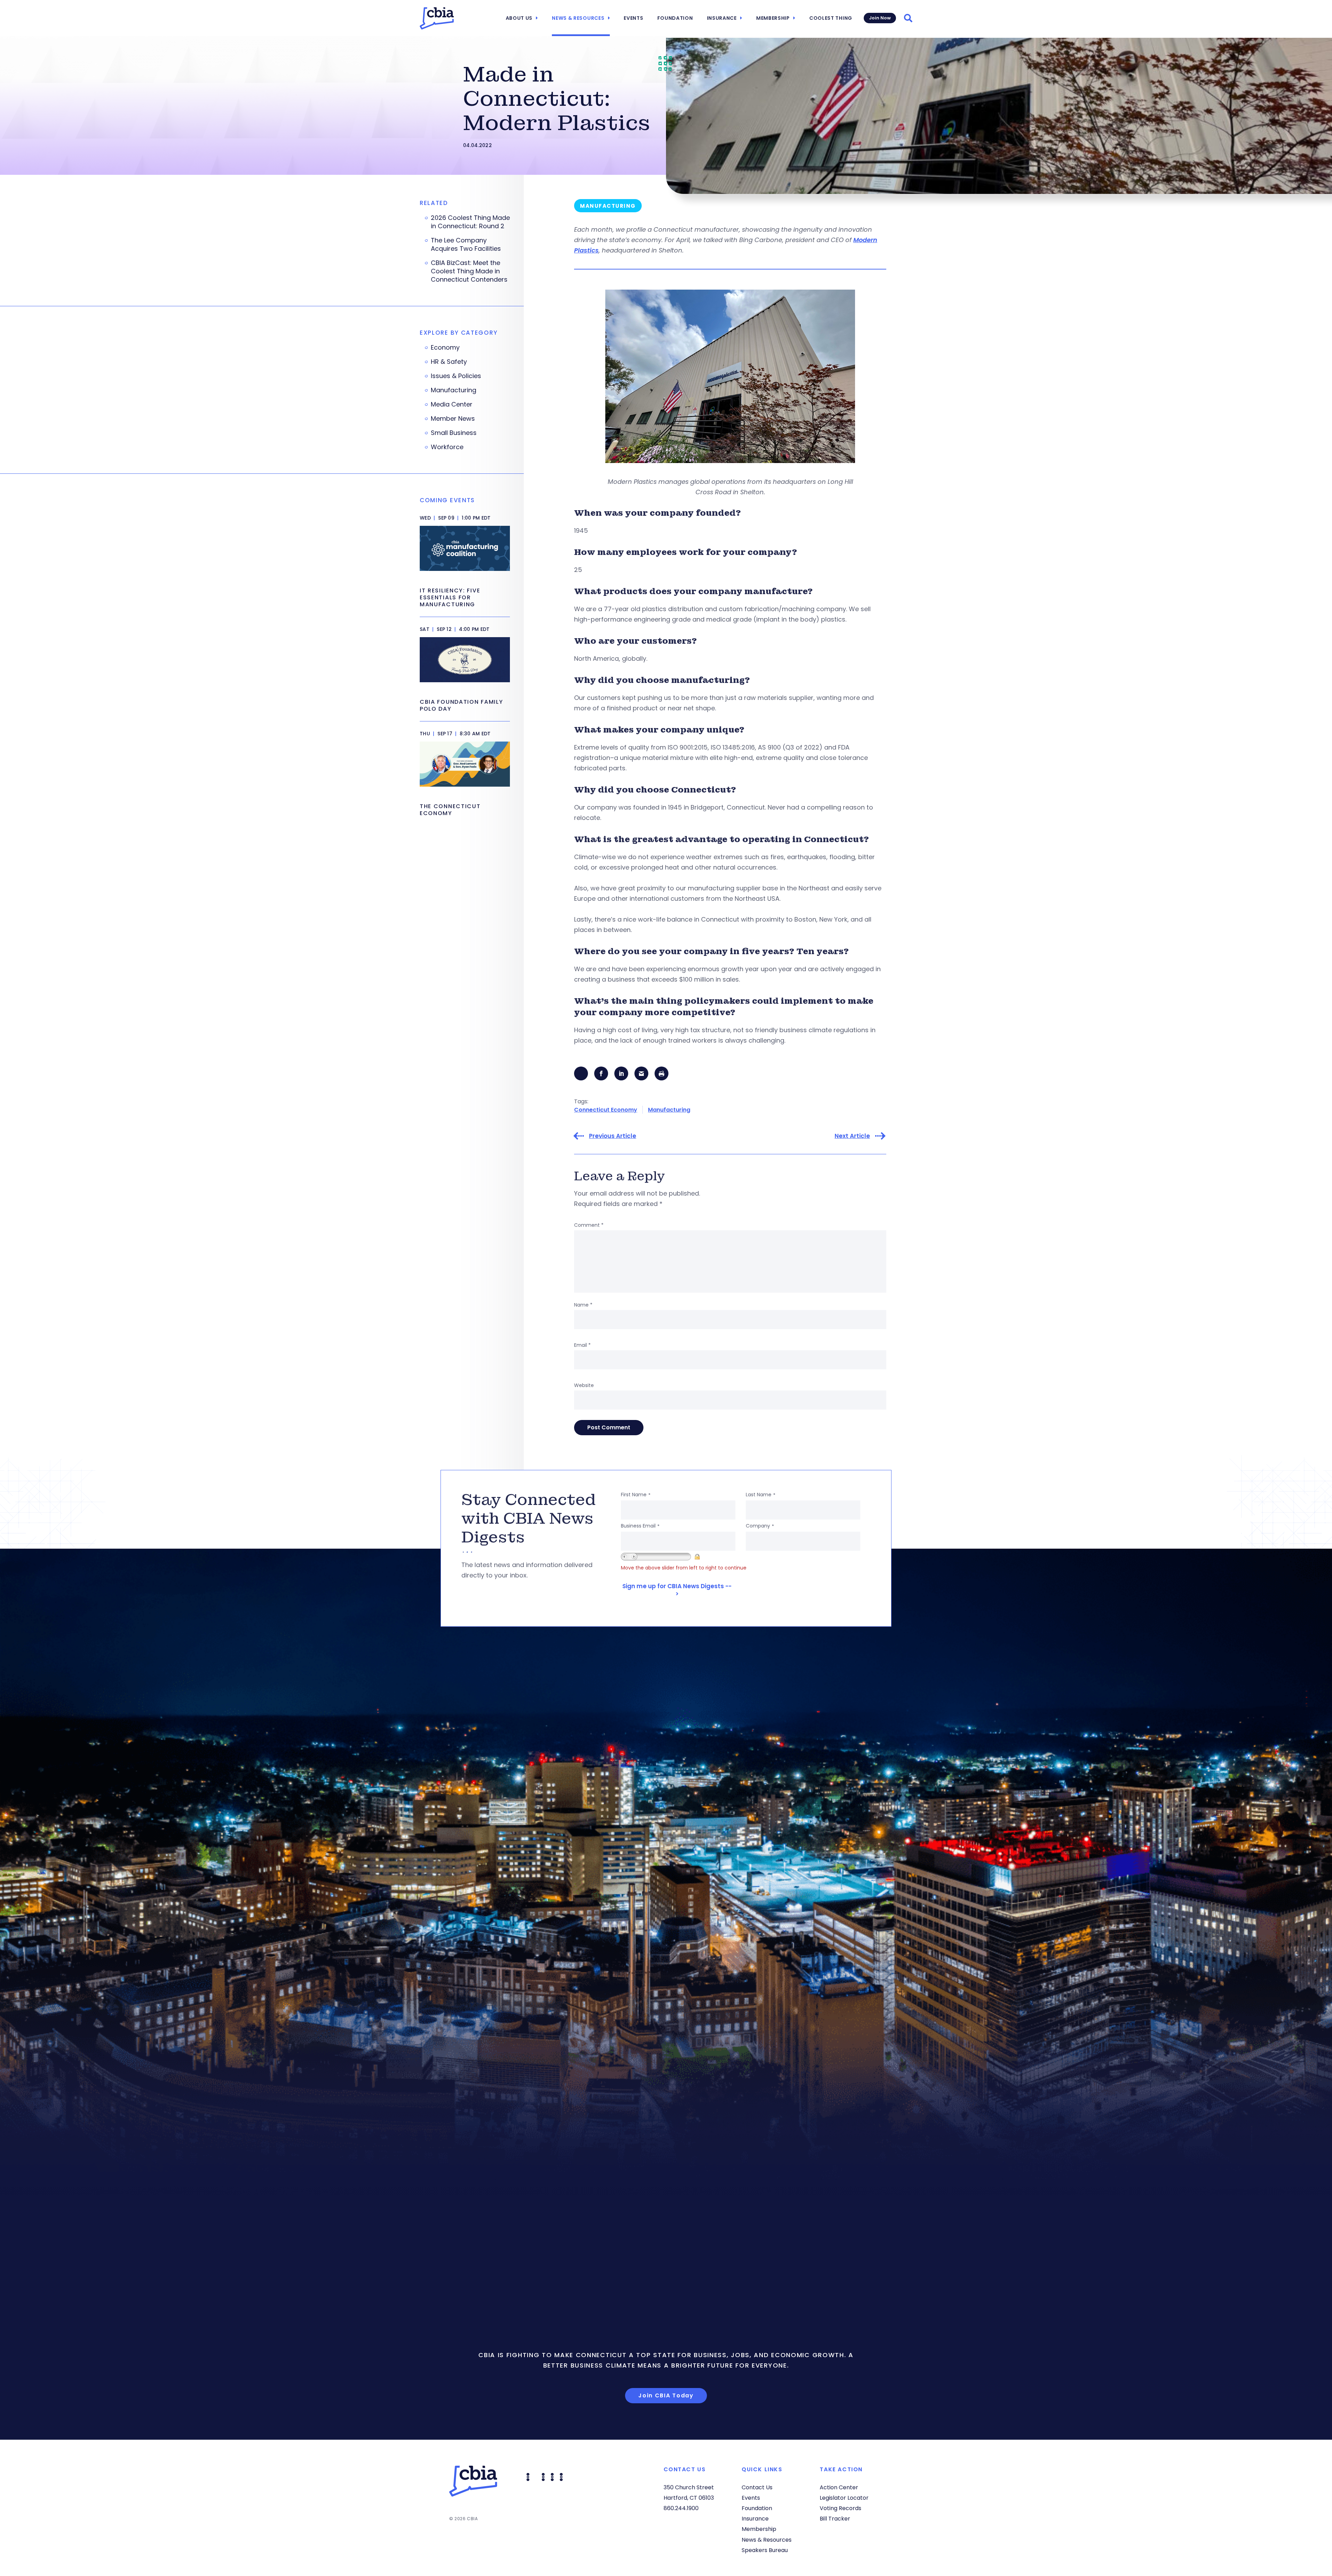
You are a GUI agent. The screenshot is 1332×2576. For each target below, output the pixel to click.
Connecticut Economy (606, 1110)
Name (583, 1305)
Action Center (839, 2487)
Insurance (722, 18)
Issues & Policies (456, 376)
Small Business (454, 433)
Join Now (880, 18)
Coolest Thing (831, 18)
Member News (453, 419)
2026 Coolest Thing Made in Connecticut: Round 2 (470, 222)
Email (582, 1345)
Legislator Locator (844, 2498)
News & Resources (578, 18)
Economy (445, 348)
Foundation (675, 18)
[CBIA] (437, 18)
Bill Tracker (835, 2519)
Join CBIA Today (666, 2395)
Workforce (447, 447)
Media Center (452, 404)
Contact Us (757, 2487)
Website (584, 1385)
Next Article (852, 1136)
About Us (519, 18)
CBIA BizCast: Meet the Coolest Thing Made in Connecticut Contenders (469, 271)
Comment (589, 1225)
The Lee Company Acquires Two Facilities (466, 245)
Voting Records (840, 2508)
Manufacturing (669, 1110)
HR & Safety (449, 362)
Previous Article (613, 1136)
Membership (773, 18)
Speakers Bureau (765, 2550)
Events (633, 18)
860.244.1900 (681, 2508)
